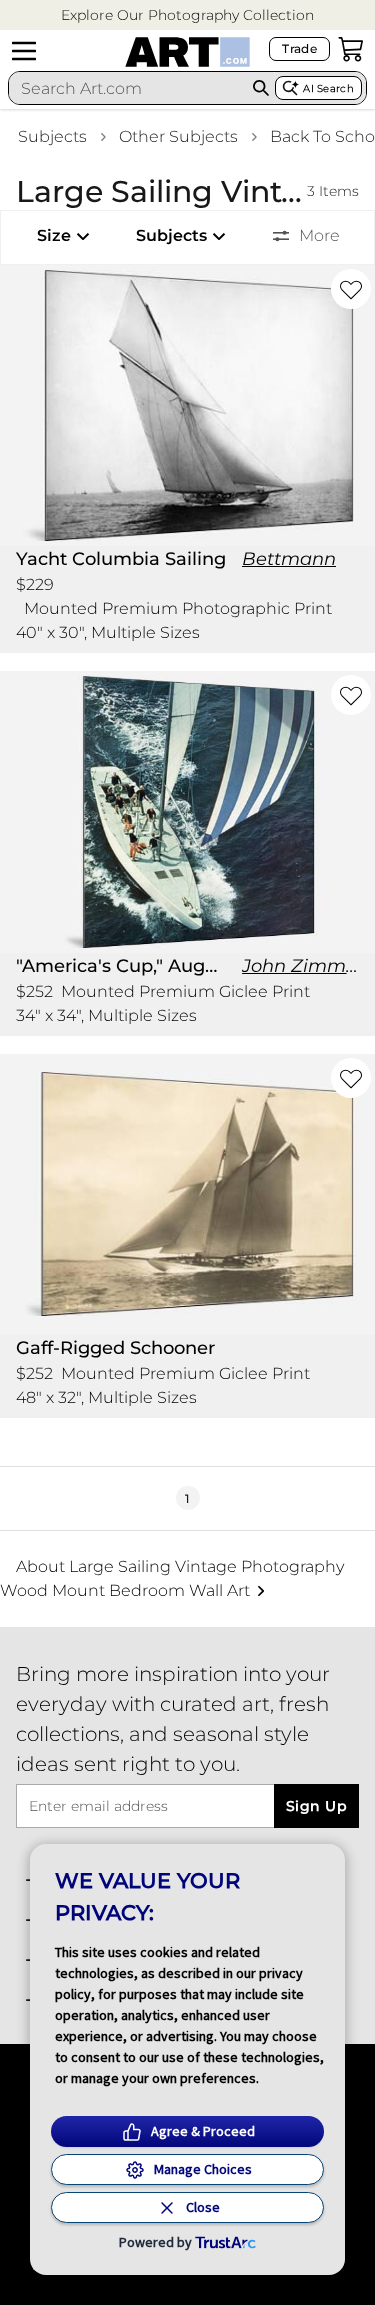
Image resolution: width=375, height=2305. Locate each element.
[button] (187, 15)
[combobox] (128, 88)
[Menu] (24, 51)
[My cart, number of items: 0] (351, 49)
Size (54, 235)
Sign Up (316, 1806)
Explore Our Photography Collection (187, 15)
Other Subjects (178, 136)
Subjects (52, 136)
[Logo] (187, 52)
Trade (299, 48)
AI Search (328, 88)
